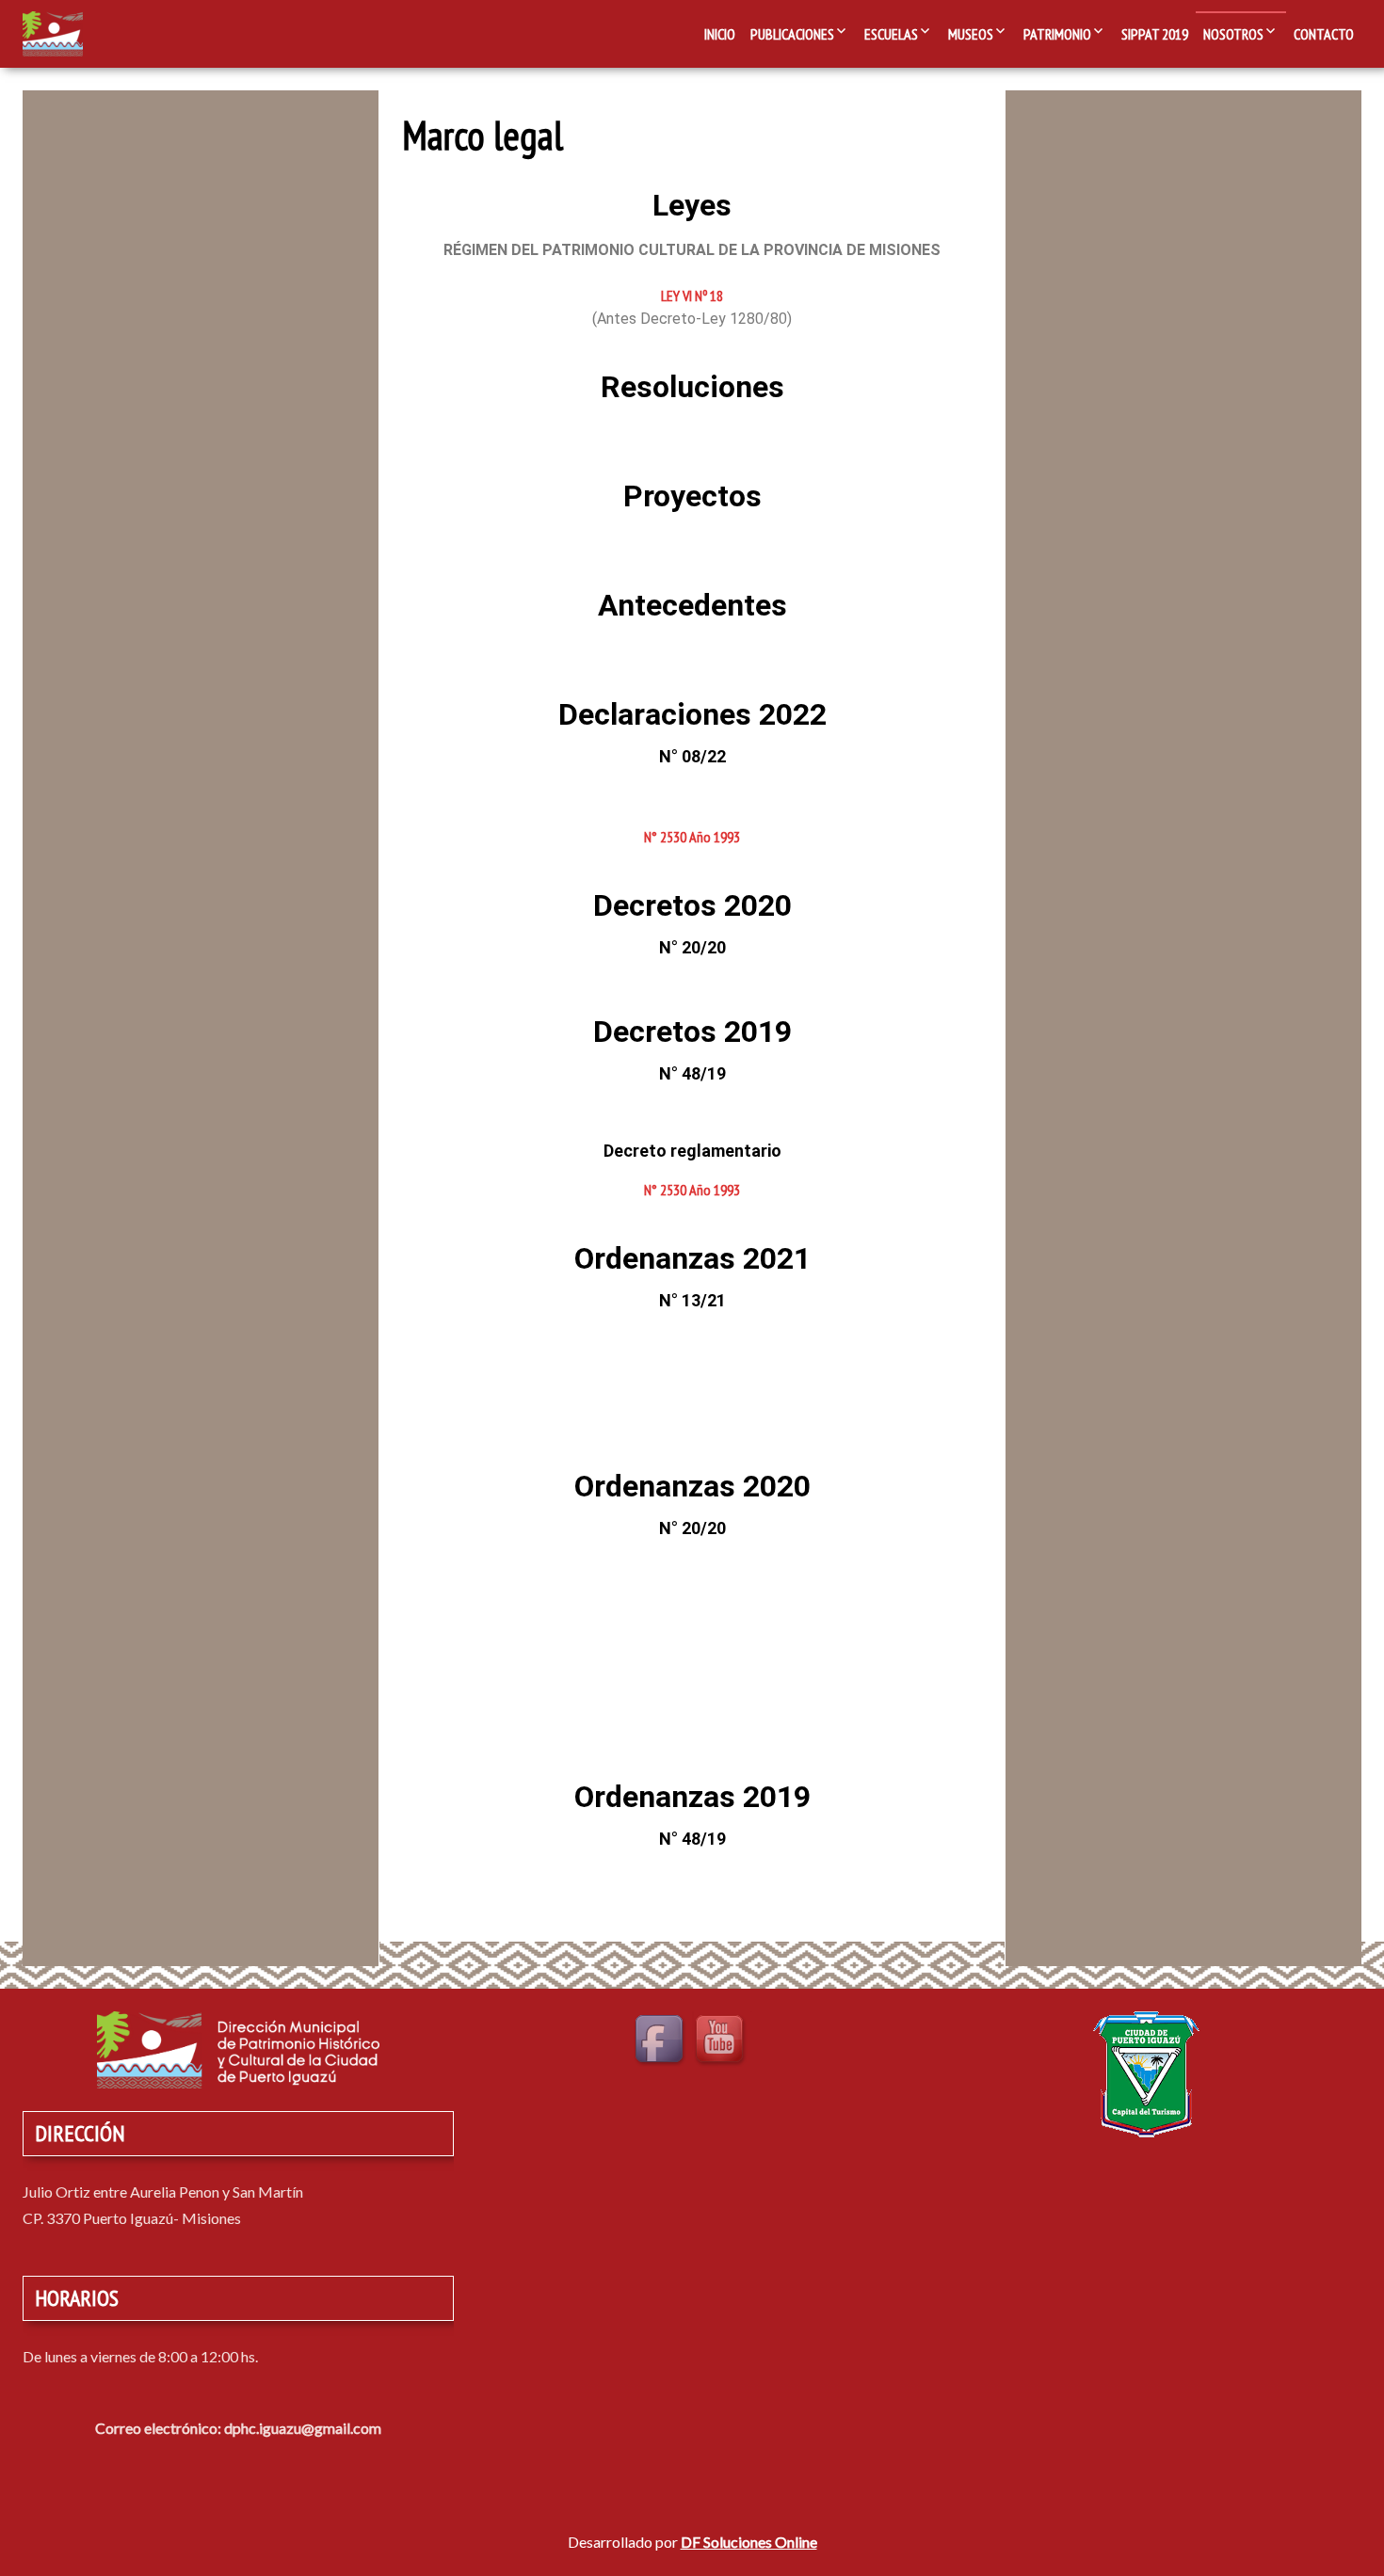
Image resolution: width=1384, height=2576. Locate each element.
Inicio (720, 34)
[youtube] (722, 2041)
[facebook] (662, 2041)
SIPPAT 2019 (1155, 34)
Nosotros (1233, 34)
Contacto (1324, 34)
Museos (971, 34)
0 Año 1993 (710, 837)
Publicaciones (792, 34)
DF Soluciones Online (749, 2542)
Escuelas (891, 34)
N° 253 (662, 837)
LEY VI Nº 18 (692, 296)
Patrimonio (1057, 34)
